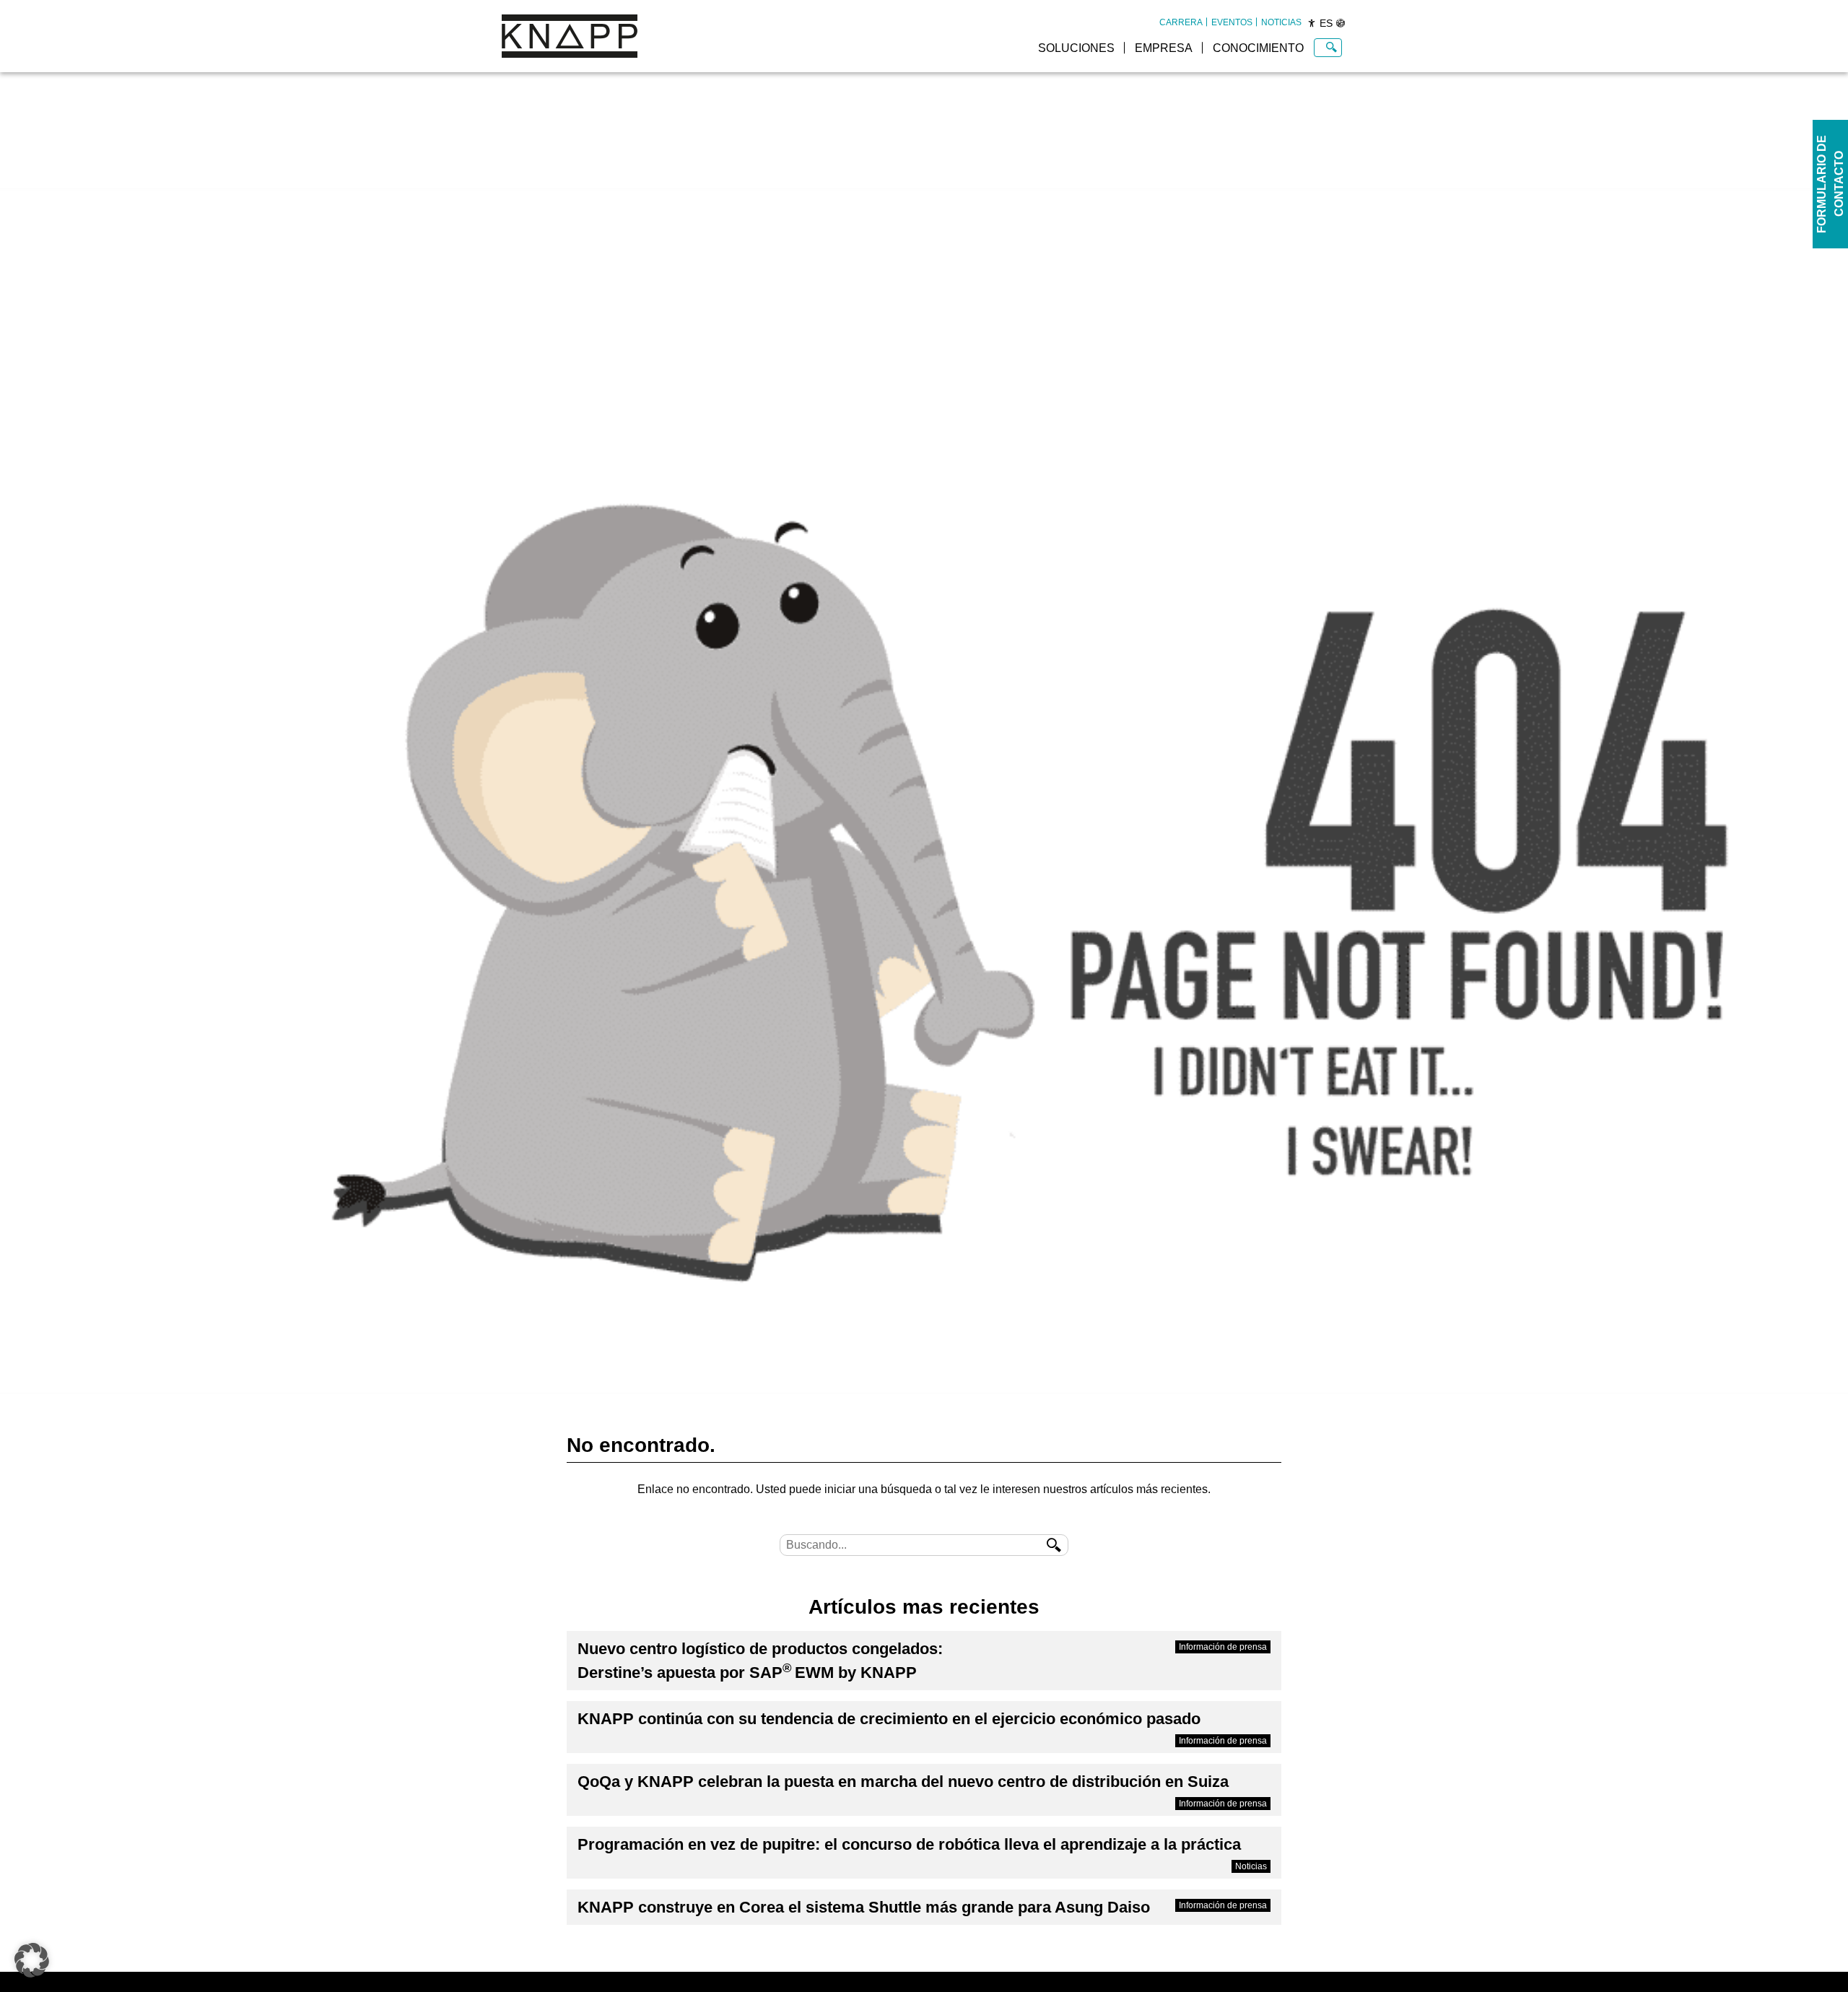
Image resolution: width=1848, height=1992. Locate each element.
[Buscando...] (1331, 48)
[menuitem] (1181, 22)
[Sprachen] (1341, 23)
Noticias (1281, 22)
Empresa (1164, 48)
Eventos (1232, 22)
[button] (32, 1960)
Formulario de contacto (1830, 184)
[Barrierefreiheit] (1312, 23)
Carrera (1181, 22)
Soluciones (1076, 48)
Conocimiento (1258, 48)
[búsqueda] (1054, 1545)
